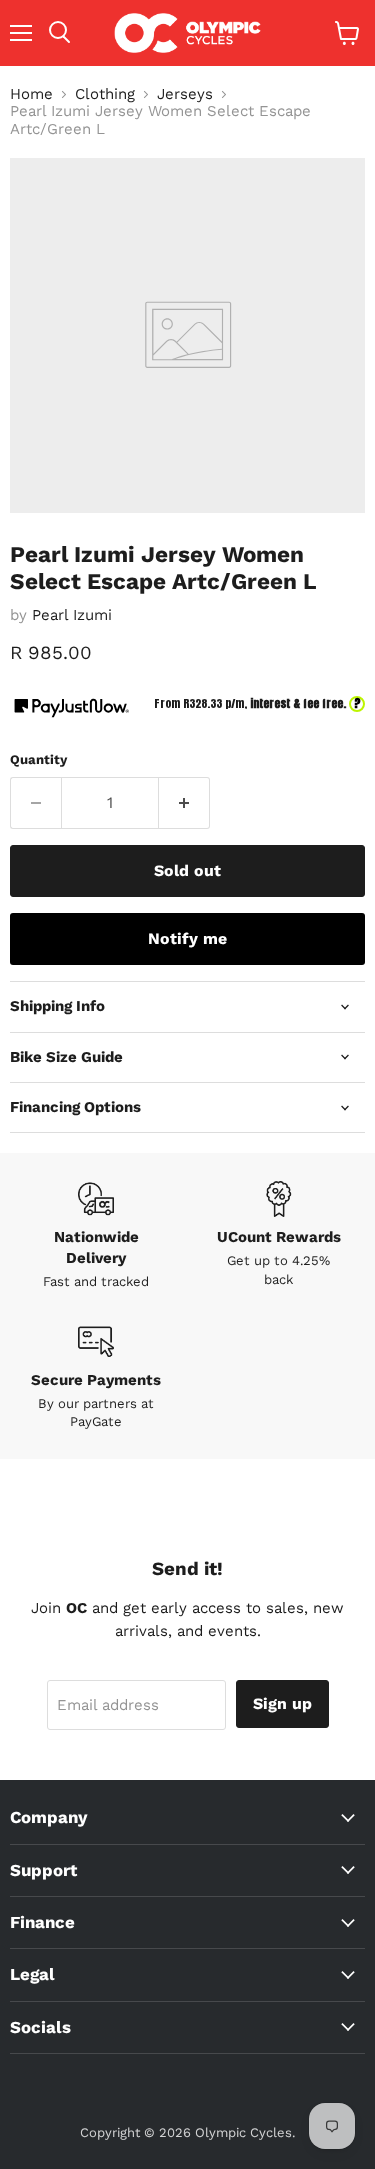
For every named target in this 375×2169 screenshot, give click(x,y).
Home (31, 94)
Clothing (105, 94)
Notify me (187, 938)
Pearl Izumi (72, 615)
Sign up (282, 1703)
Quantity (38, 759)
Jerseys (185, 94)
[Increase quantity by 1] (184, 803)
